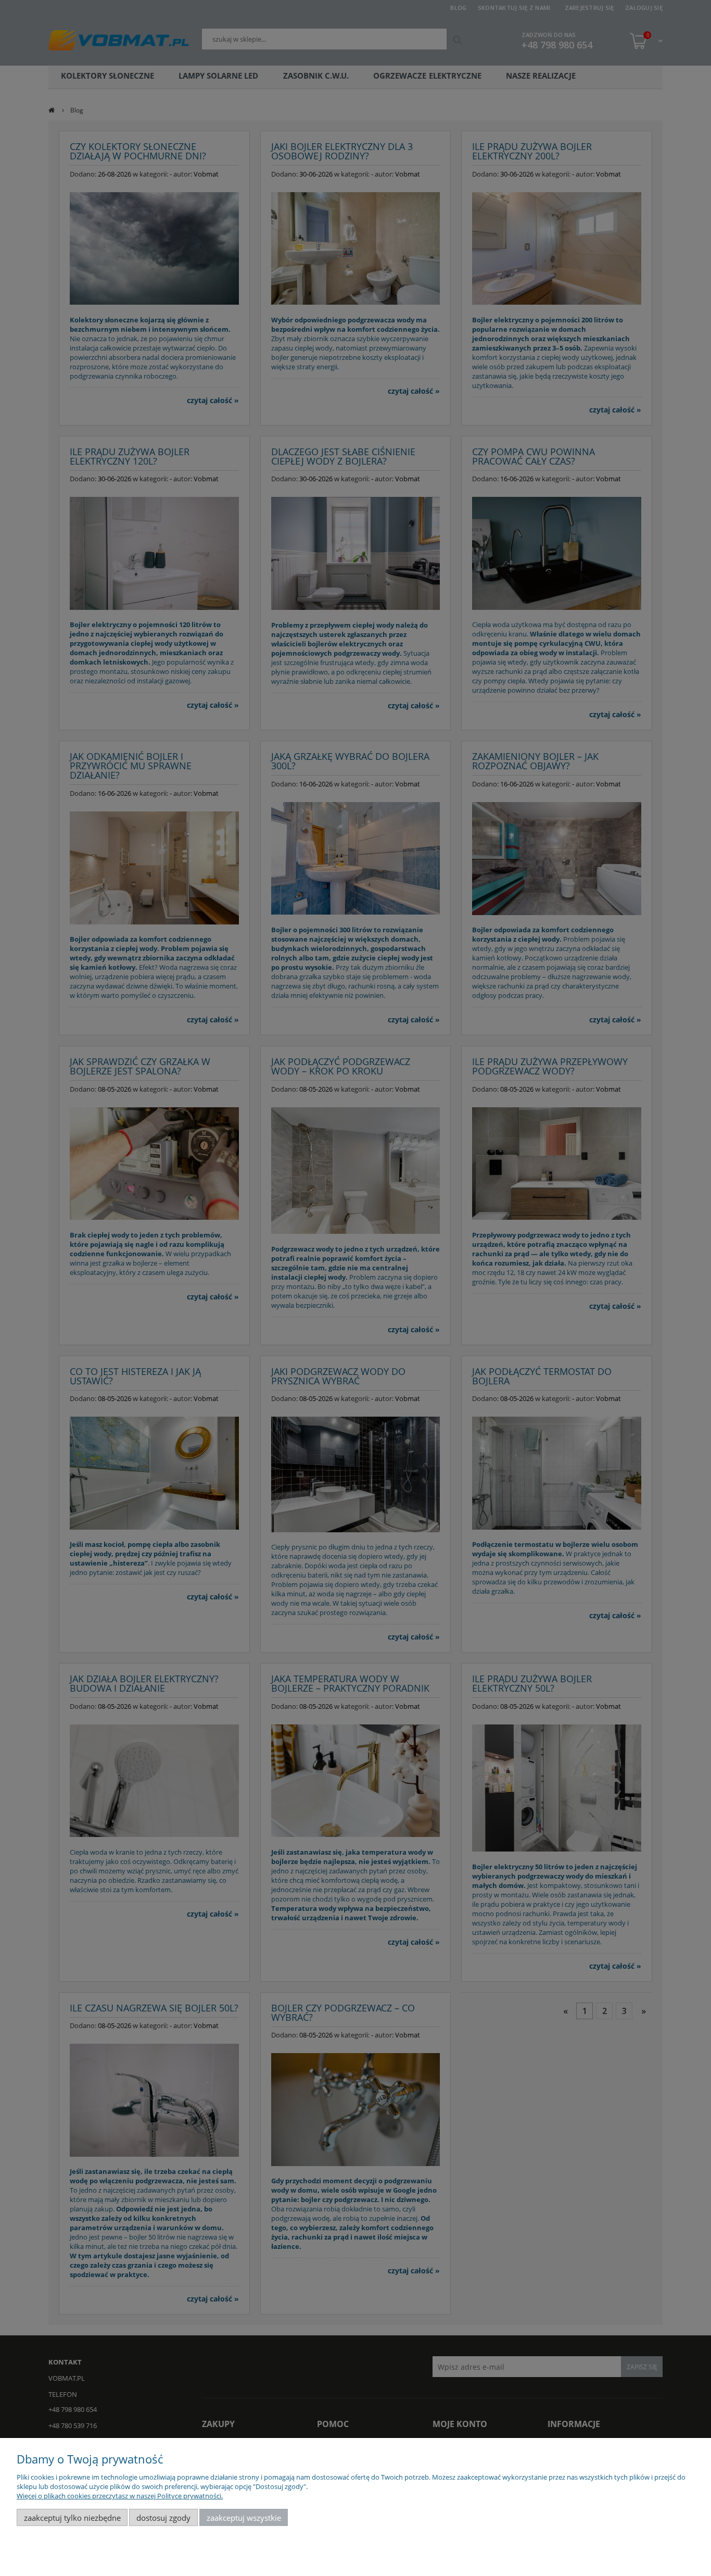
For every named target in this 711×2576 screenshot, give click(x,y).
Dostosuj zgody (163, 2518)
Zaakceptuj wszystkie (244, 2518)
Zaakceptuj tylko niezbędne (72, 2518)
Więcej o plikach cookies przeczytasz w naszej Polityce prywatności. (120, 2496)
